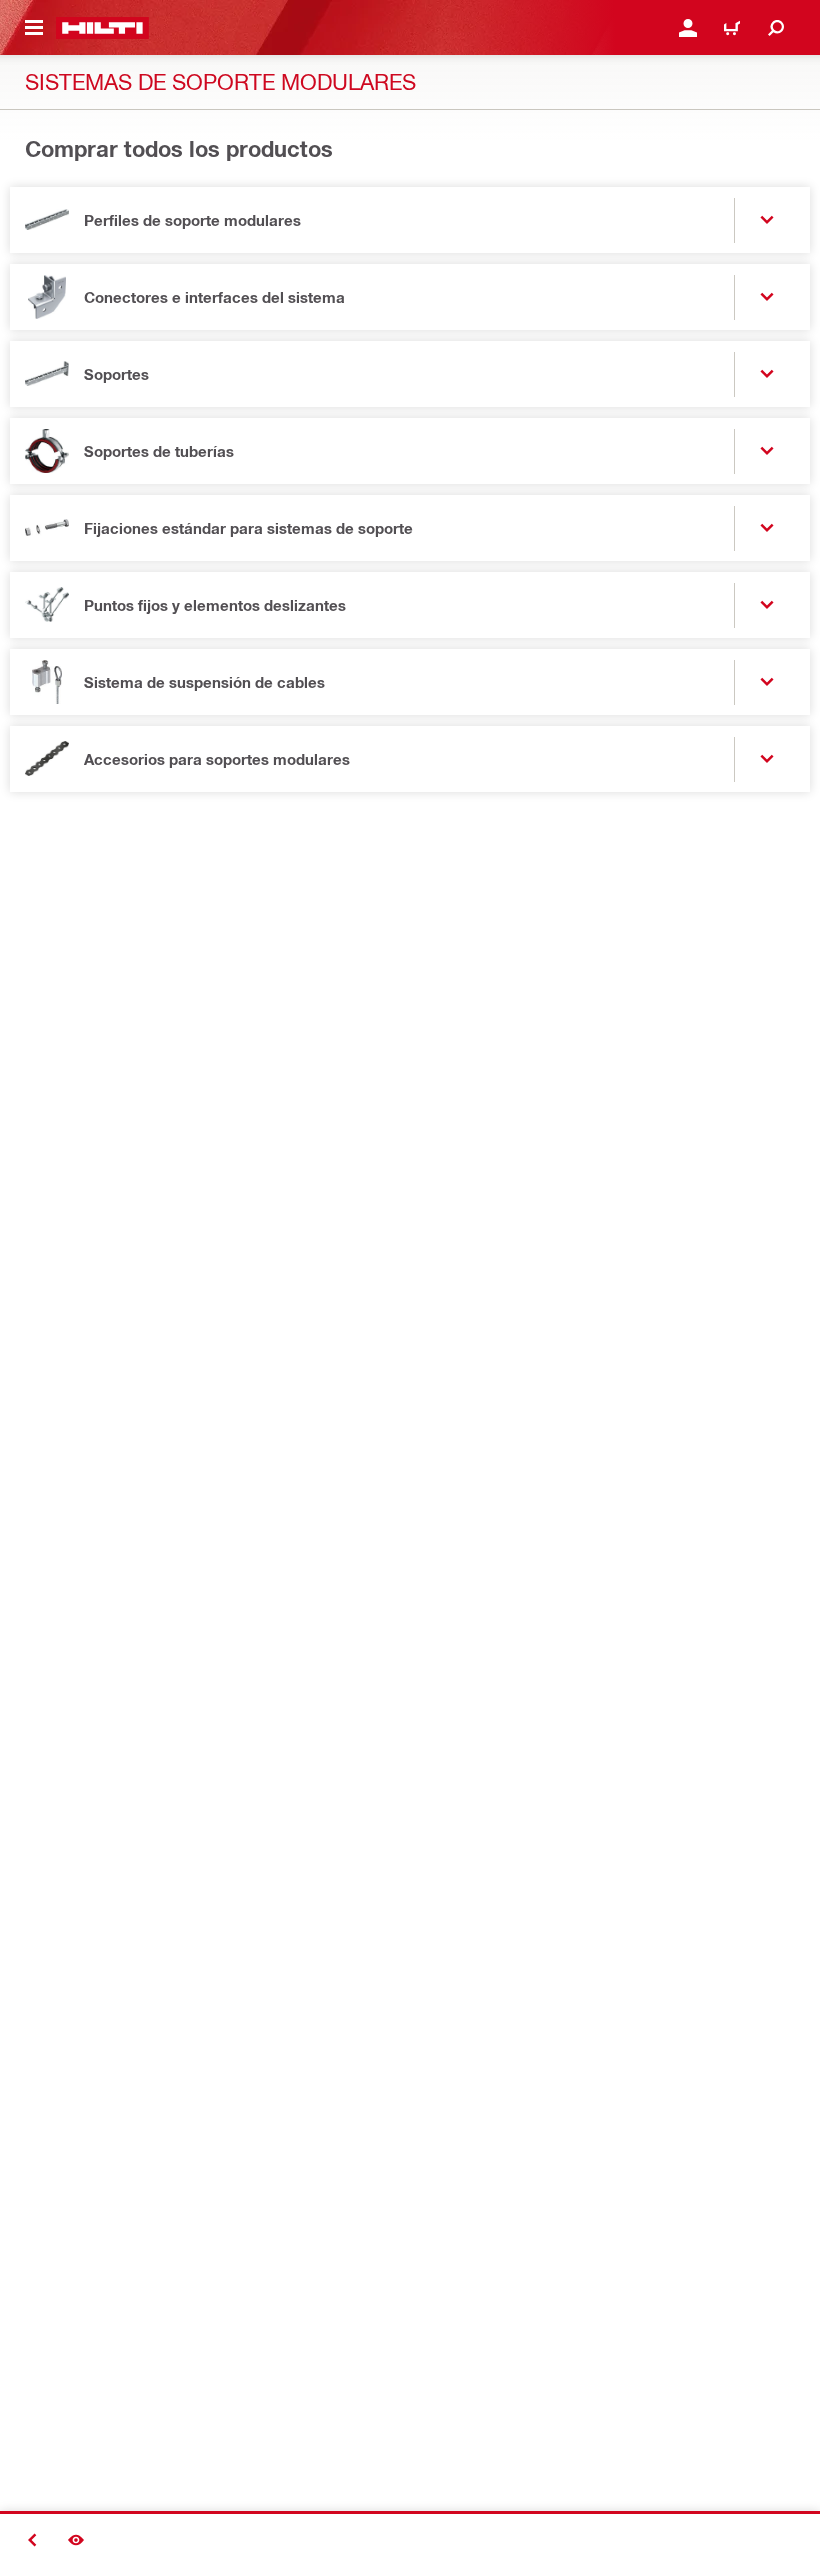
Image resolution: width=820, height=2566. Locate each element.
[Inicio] (102, 28)
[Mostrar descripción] (76, 2540)
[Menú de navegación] (34, 28)
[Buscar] (776, 28)
